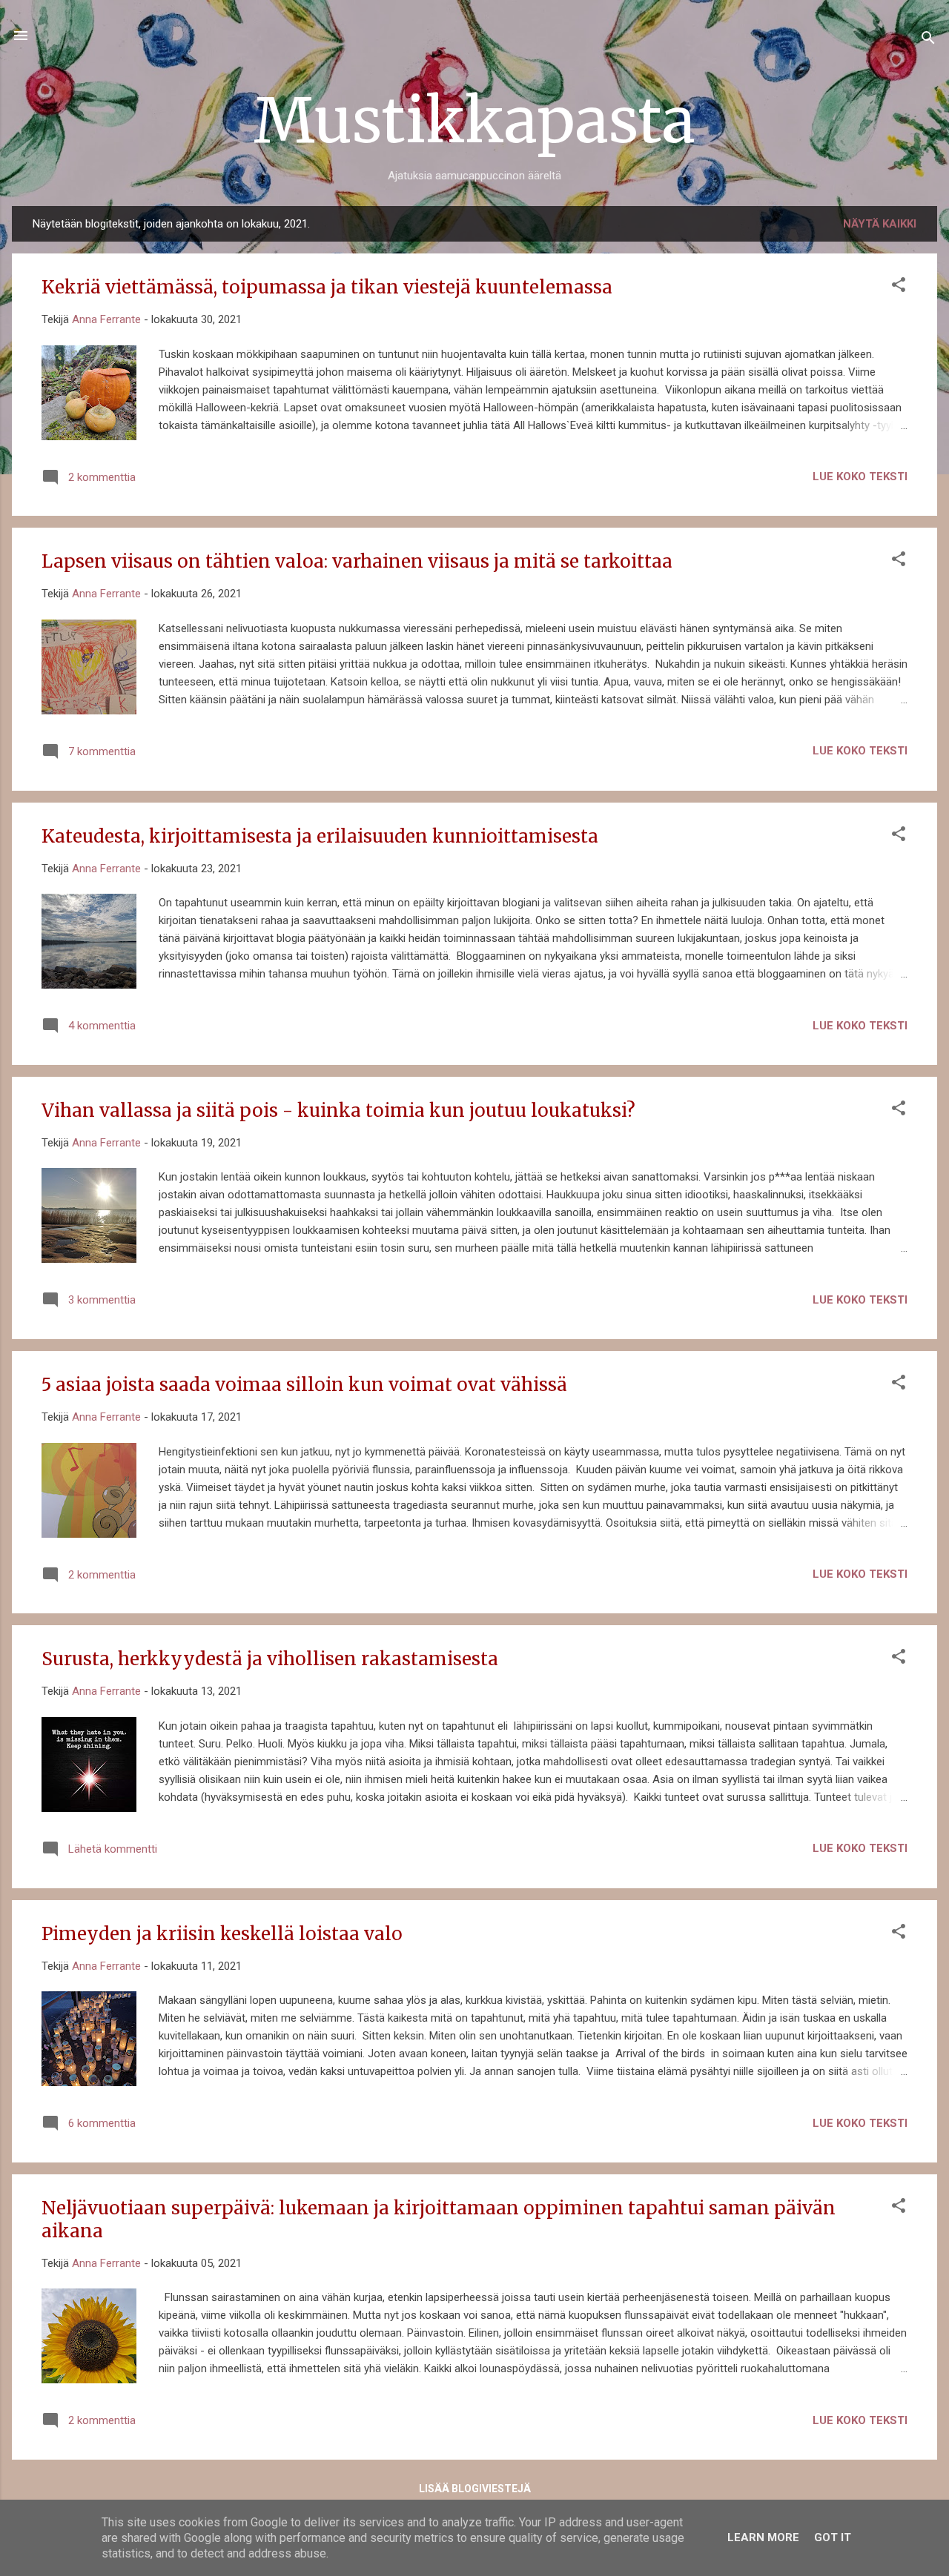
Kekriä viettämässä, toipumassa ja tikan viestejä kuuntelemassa (327, 287)
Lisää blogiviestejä (475, 2489)
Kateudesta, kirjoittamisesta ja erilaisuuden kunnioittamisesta (320, 836)
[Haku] (928, 40)
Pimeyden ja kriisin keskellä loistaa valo (222, 1934)
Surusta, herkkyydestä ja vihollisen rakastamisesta (270, 1659)
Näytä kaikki (880, 224)
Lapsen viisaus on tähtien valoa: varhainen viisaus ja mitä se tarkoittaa (357, 561)
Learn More (763, 2537)
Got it (833, 2537)
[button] (899, 287)
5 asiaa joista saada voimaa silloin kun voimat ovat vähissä (304, 1385)
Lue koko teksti (860, 477)
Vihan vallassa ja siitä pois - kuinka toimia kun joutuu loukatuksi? (338, 1111)
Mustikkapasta (474, 120)
